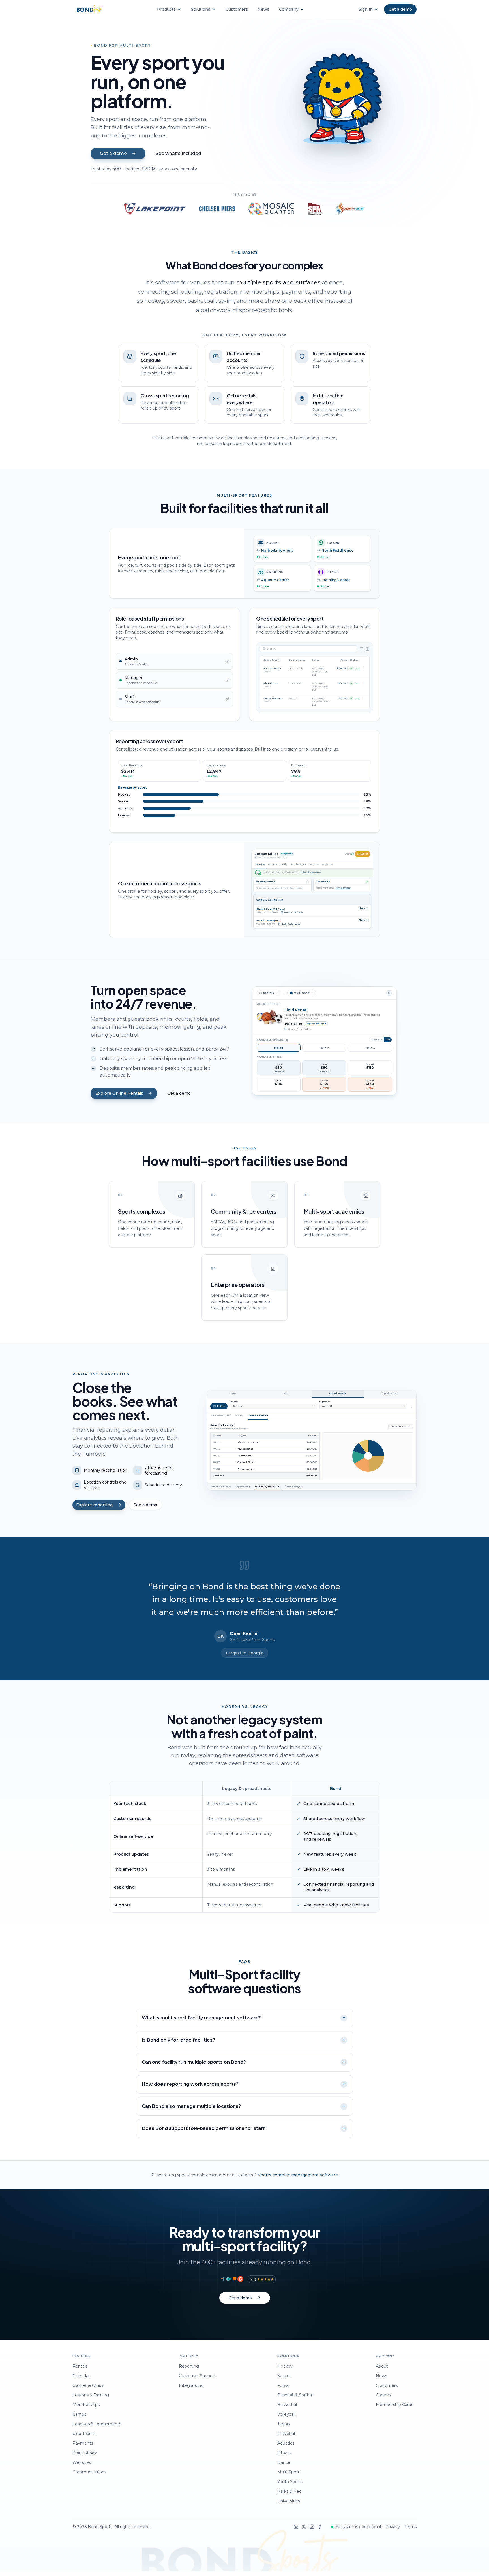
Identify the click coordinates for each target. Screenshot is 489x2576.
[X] (304, 2527)
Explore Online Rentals (119, 1093)
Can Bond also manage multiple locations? (244, 2106)
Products (166, 9)
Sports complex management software (298, 2175)
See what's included (178, 153)
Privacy (393, 2527)
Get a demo (179, 1093)
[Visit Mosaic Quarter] (271, 209)
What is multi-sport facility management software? (244, 2018)
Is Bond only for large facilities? (244, 2040)
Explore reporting (94, 1505)
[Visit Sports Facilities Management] (315, 209)
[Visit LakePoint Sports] (155, 209)
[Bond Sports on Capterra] (223, 2279)
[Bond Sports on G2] (240, 2279)
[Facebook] (320, 2527)
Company (289, 9)
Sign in (366, 9)
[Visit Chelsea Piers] (217, 209)
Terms (410, 2527)
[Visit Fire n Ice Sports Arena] (350, 209)
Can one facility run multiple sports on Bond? (244, 2062)
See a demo (145, 1505)
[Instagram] (312, 2527)
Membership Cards (394, 2405)
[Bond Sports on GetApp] (229, 2279)
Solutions (201, 9)
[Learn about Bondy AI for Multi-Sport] (340, 106)
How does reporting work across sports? (244, 2084)
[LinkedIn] (296, 2527)
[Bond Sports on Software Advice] (234, 2279)
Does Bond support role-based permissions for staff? (244, 2128)
